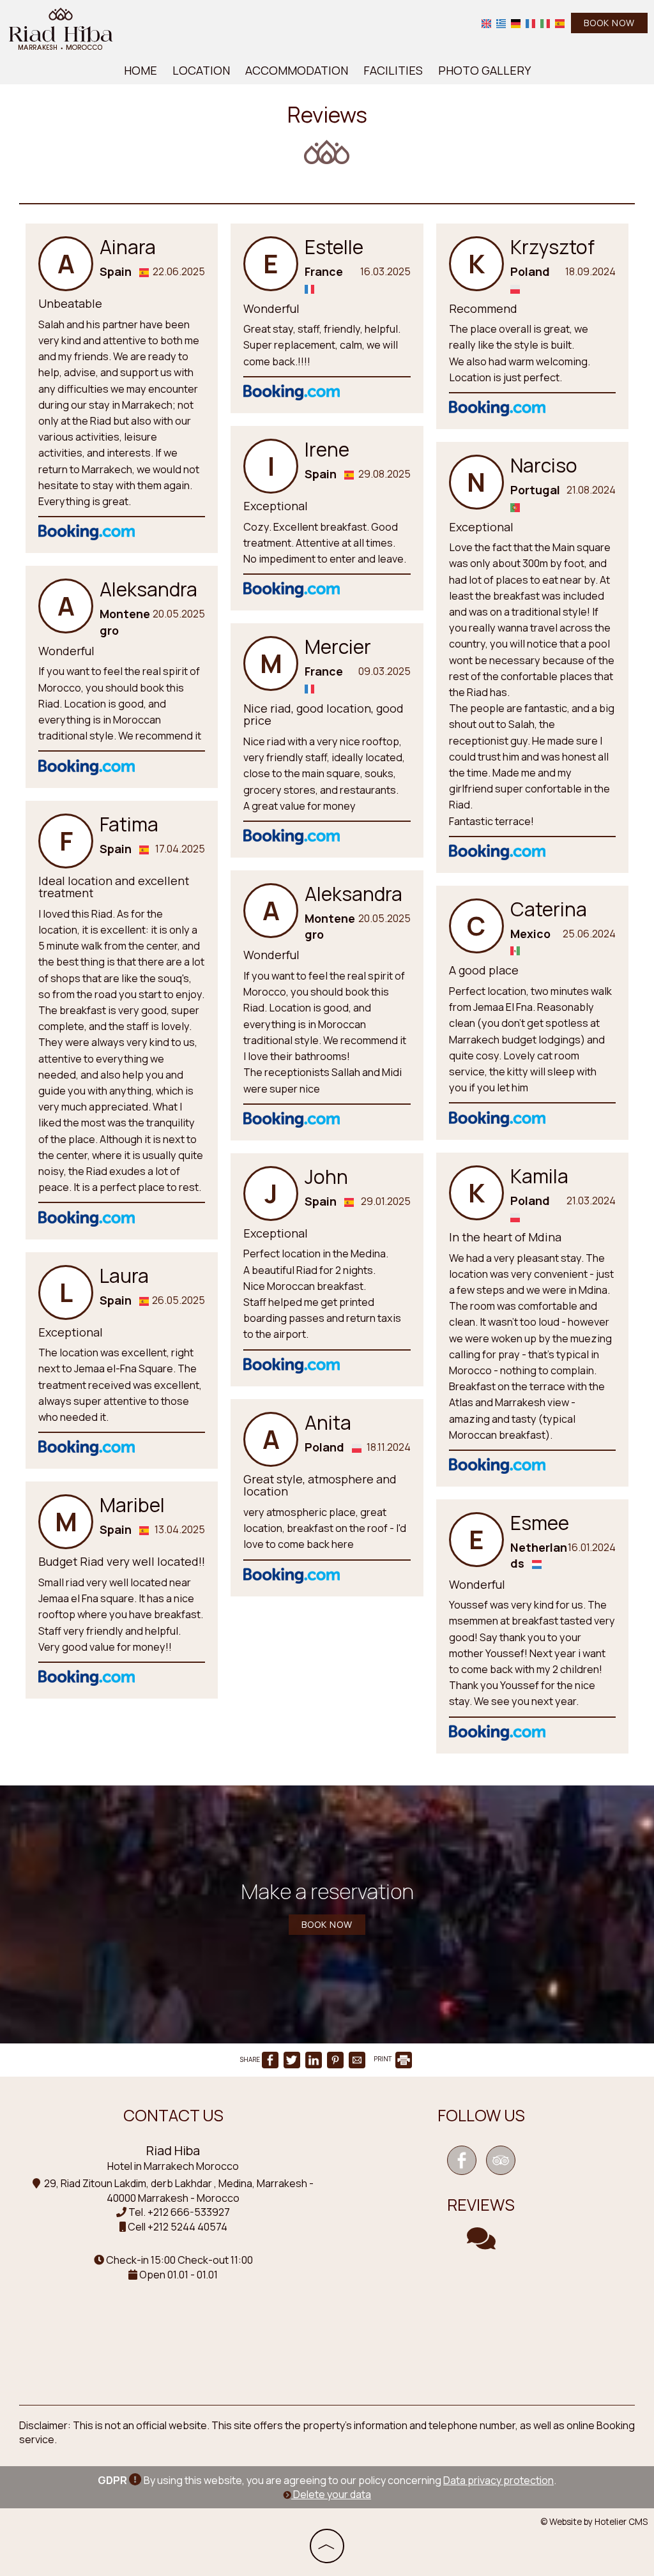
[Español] (560, 23)
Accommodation (297, 70)
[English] (486, 23)
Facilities (393, 70)
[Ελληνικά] (501, 23)
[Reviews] (481, 2244)
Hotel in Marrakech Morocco (173, 2166)
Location (201, 70)
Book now (609, 23)
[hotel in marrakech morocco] (61, 27)
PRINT (384, 2059)
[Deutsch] (516, 23)
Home (141, 70)
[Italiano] (545, 23)
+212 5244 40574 (187, 2227)
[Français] (530, 23)
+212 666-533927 (189, 2212)
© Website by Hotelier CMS (594, 2522)
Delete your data (331, 2494)
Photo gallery (484, 70)
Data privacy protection (498, 2480)
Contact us (173, 2115)
